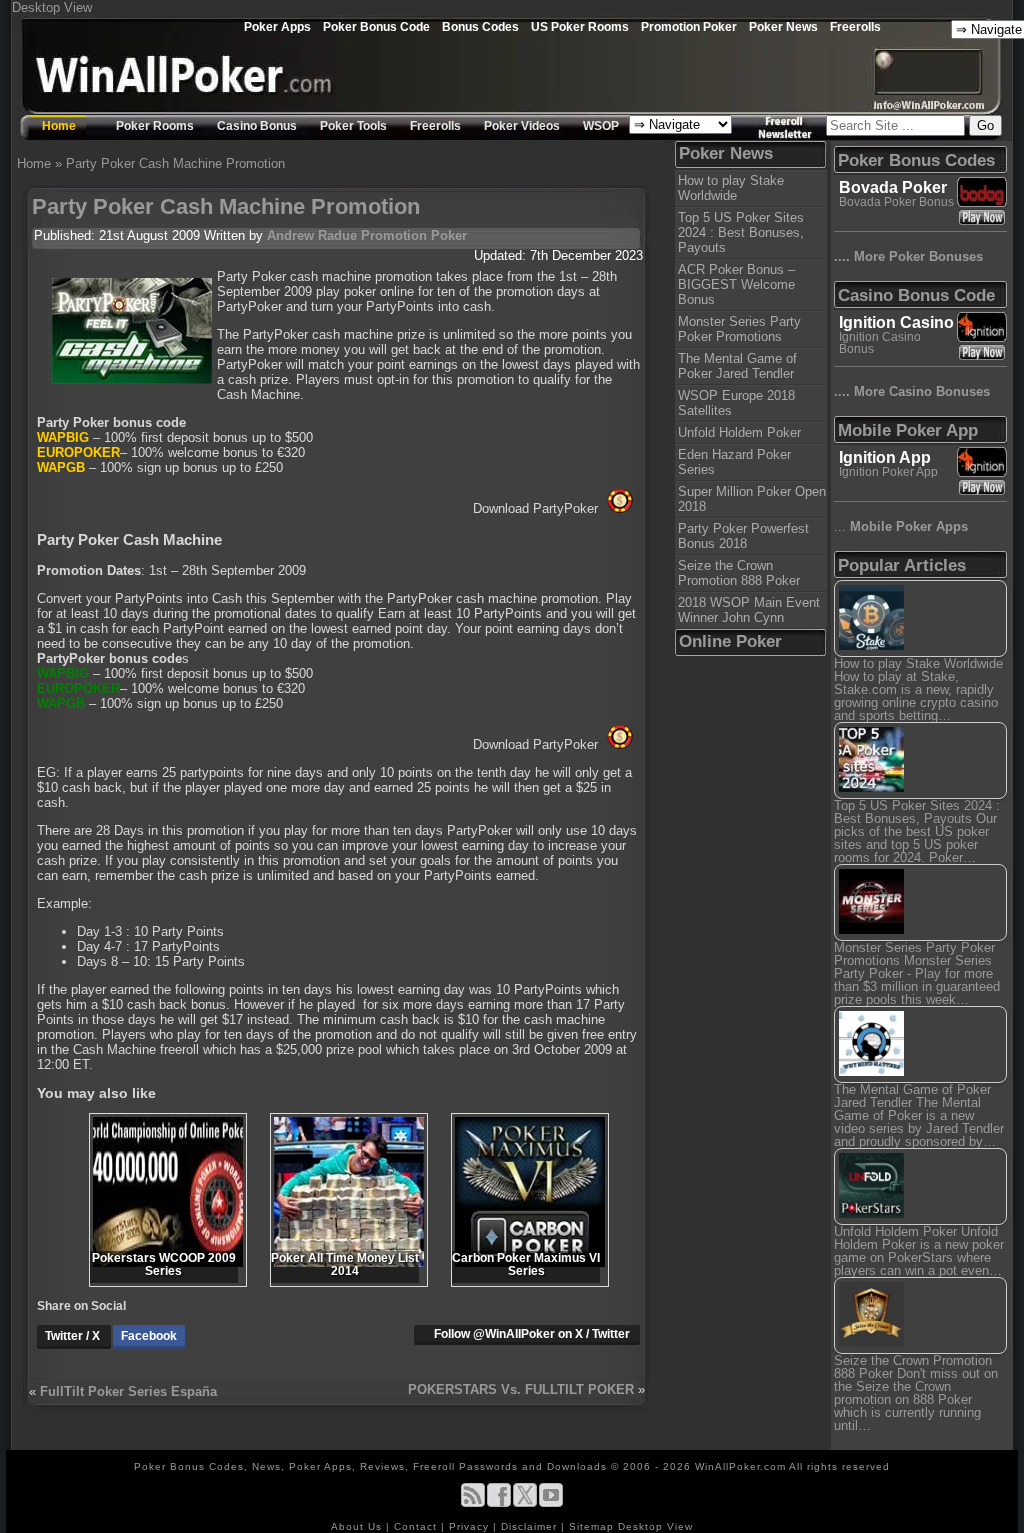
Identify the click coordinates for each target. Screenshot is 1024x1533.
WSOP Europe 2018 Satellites (736, 403)
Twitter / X (74, 1336)
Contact (417, 1526)
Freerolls (855, 26)
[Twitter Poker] (525, 1503)
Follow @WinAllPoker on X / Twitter (532, 1334)
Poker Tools (353, 126)
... (901, 526)
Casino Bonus (257, 126)
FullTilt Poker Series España (128, 1391)
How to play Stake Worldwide (731, 188)
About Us (358, 1526)
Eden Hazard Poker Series (734, 462)
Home (59, 126)
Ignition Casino (896, 322)
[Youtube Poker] (551, 1503)
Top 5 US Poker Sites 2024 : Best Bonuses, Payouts (741, 232)
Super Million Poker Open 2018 (752, 499)
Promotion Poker (689, 26)
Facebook (149, 1336)
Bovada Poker (893, 187)
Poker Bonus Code (376, 26)
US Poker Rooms (580, 26)
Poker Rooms (155, 126)
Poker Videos (522, 126)
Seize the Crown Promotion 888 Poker (739, 573)
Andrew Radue (312, 235)
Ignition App (885, 457)
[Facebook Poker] (499, 1503)
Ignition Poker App (888, 472)
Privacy (471, 1526)
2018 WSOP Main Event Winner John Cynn (749, 610)
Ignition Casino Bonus (880, 343)
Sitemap (591, 1526)
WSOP (601, 126)
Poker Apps (277, 26)
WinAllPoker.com (740, 1466)
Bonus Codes (480, 26)
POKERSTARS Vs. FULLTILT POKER (521, 1389)
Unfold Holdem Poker (739, 432)
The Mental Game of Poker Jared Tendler (737, 366)
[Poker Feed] (473, 1503)
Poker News (783, 26)
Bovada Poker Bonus (896, 202)
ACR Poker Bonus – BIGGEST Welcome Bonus (736, 284)
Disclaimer (531, 1526)
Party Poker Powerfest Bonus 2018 (743, 536)
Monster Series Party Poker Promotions (739, 329)
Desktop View (52, 7)
